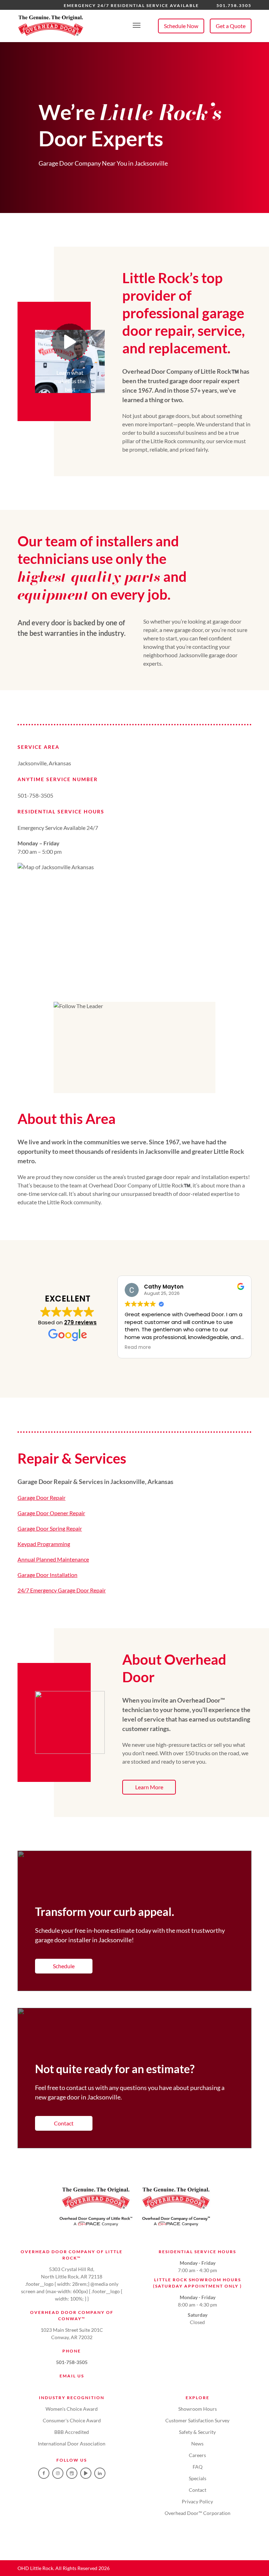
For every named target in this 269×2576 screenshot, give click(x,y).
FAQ (198, 2467)
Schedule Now (181, 26)
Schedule (64, 1966)
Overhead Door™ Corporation (198, 2513)
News (197, 2444)
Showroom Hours (198, 2409)
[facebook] (44, 2473)
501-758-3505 (72, 2362)
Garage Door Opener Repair (51, 1513)
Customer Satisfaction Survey (197, 2420)
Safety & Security (197, 2432)
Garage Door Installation (47, 1575)
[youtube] (86, 2473)
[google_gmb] (72, 2473)
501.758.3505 (234, 5)
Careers (197, 2455)
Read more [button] (138, 1347)
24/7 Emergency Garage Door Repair (62, 1590)
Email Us (72, 2376)
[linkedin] (100, 2473)
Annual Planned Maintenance (53, 1559)
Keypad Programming (44, 1544)
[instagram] (58, 2473)
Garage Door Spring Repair (50, 1528)
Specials (198, 2478)
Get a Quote (231, 26)
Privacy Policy (197, 2501)
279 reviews (80, 1322)
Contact (64, 2123)
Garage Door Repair (42, 1497)
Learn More (149, 1787)
